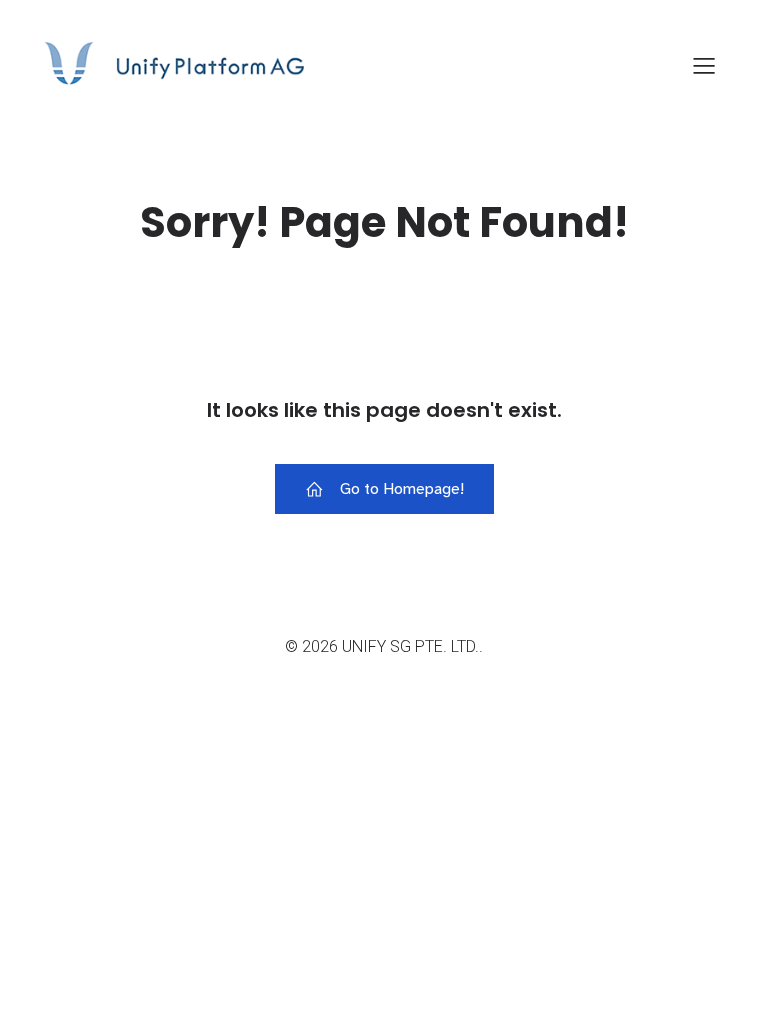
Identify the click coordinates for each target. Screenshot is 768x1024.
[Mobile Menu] (704, 65)
